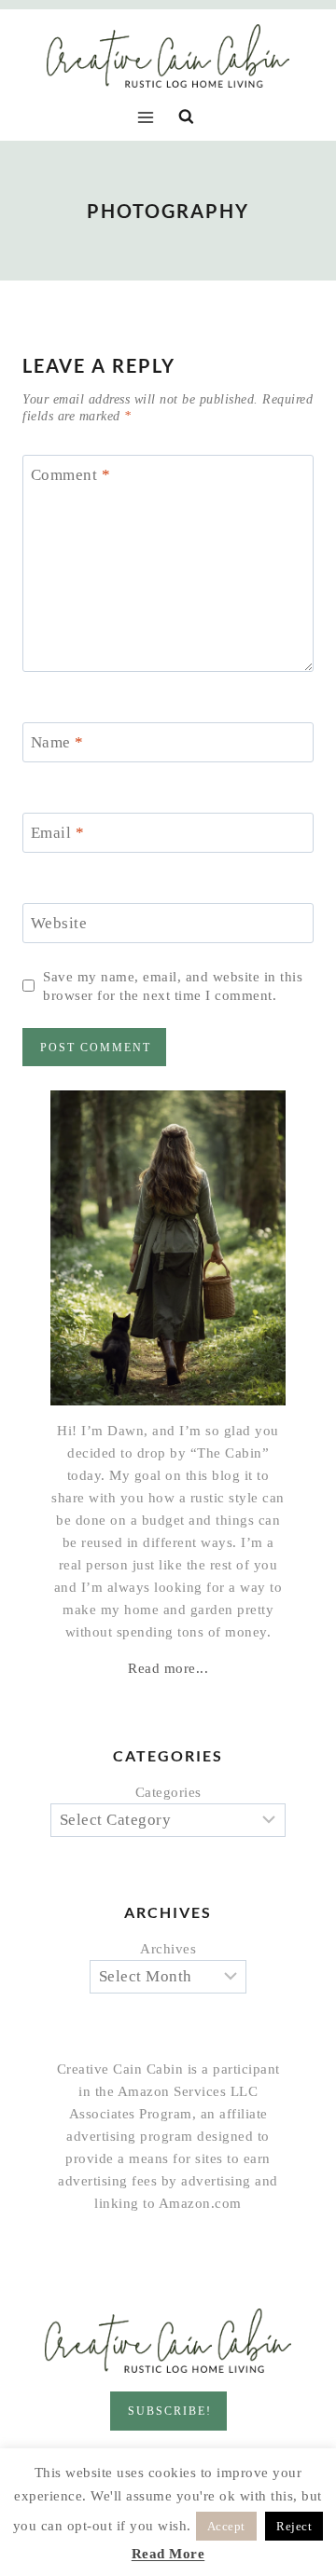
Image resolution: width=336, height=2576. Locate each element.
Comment (71, 475)
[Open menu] (150, 117)
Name (57, 742)
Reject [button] (294, 2526)
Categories (168, 1792)
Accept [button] (226, 2526)
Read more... (168, 1668)
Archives (168, 1949)
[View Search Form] (186, 117)
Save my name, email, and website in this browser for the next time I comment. (173, 986)
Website (59, 923)
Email (58, 833)
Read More (168, 2554)
